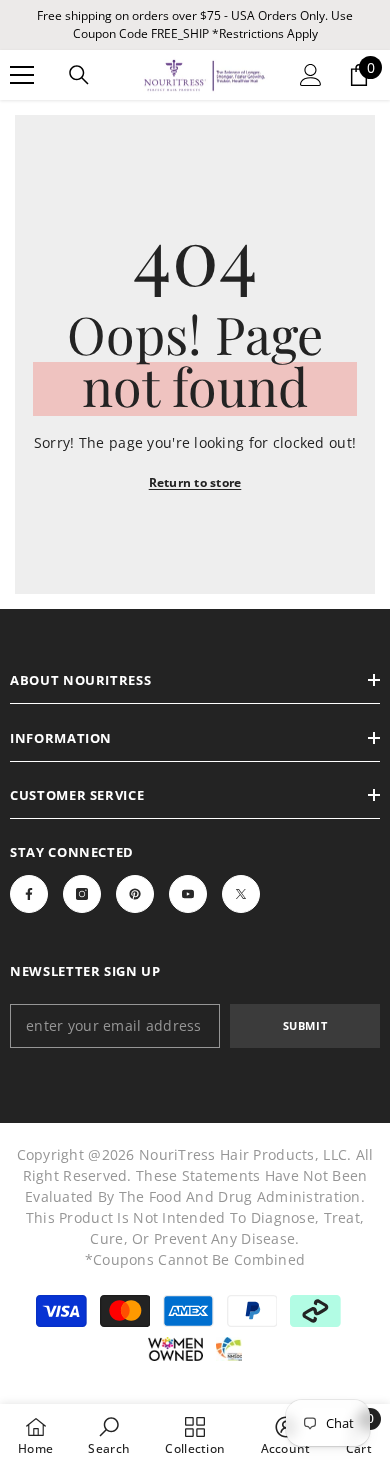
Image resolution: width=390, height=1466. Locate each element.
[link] (109, 1435)
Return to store (195, 482)
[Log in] (311, 75)
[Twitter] (241, 894)
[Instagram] (82, 894)
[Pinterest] (135, 894)
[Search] (79, 75)
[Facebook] (29, 894)
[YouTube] (188, 894)
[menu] (22, 75)
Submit (305, 1025)
